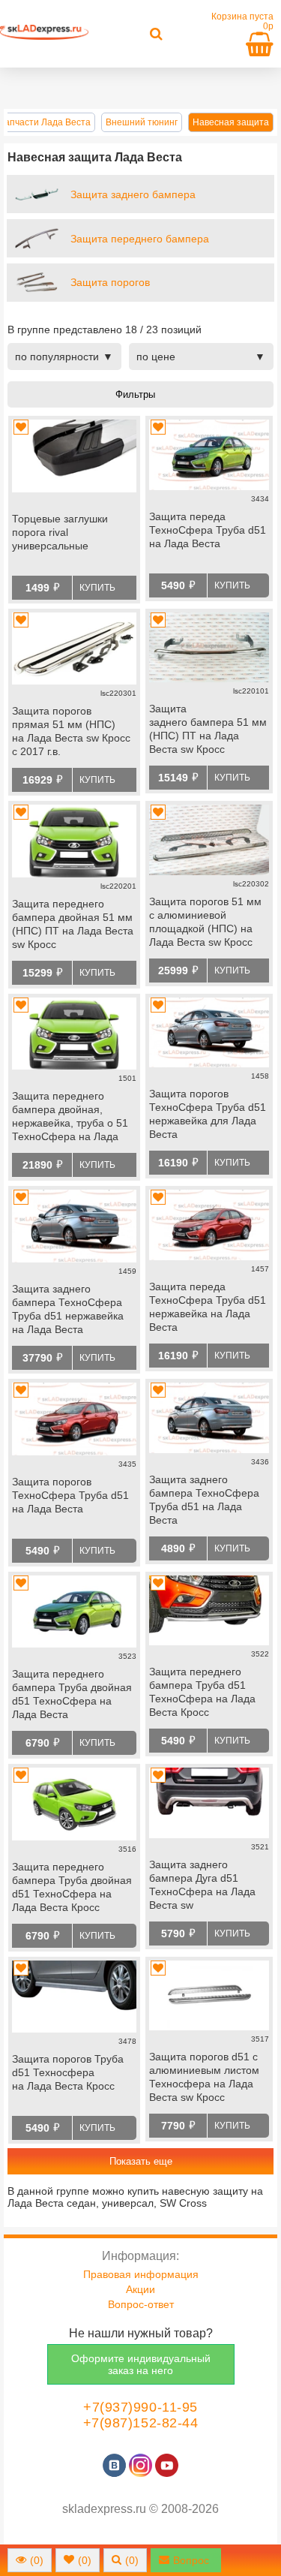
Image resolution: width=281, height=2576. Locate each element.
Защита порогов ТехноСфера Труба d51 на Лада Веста (70, 1495)
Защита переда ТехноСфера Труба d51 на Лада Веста (208, 530)
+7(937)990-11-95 (140, 2407)
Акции (140, 2289)
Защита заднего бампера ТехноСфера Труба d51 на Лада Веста (204, 1500)
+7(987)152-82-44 (141, 2423)
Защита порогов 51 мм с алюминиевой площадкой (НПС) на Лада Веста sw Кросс (205, 922)
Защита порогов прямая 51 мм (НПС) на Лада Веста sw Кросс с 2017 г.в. (71, 731)
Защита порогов (110, 282)
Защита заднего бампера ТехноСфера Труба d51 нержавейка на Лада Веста (68, 1309)
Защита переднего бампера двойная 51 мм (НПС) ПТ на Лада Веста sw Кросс (73, 924)
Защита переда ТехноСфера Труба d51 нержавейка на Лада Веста (208, 1307)
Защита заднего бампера (133, 194)
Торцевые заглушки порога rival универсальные (60, 532)
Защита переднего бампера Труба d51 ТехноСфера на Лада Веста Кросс (202, 1692)
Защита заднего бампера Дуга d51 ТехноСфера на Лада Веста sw (202, 1885)
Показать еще (141, 2161)
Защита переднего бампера (140, 239)
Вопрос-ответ (141, 2304)
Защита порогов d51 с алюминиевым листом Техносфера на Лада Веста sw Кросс (204, 2077)
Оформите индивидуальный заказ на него (141, 2364)
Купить (97, 588)
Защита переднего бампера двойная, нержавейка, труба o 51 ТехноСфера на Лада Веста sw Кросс (70, 1118)
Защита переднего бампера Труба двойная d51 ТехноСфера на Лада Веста (72, 1694)
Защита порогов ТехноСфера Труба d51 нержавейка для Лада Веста (208, 1114)
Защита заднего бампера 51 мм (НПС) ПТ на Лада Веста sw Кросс (208, 729)
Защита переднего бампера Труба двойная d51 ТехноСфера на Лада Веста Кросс (72, 1887)
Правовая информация (141, 2274)
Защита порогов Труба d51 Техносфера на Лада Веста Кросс (68, 2072)
